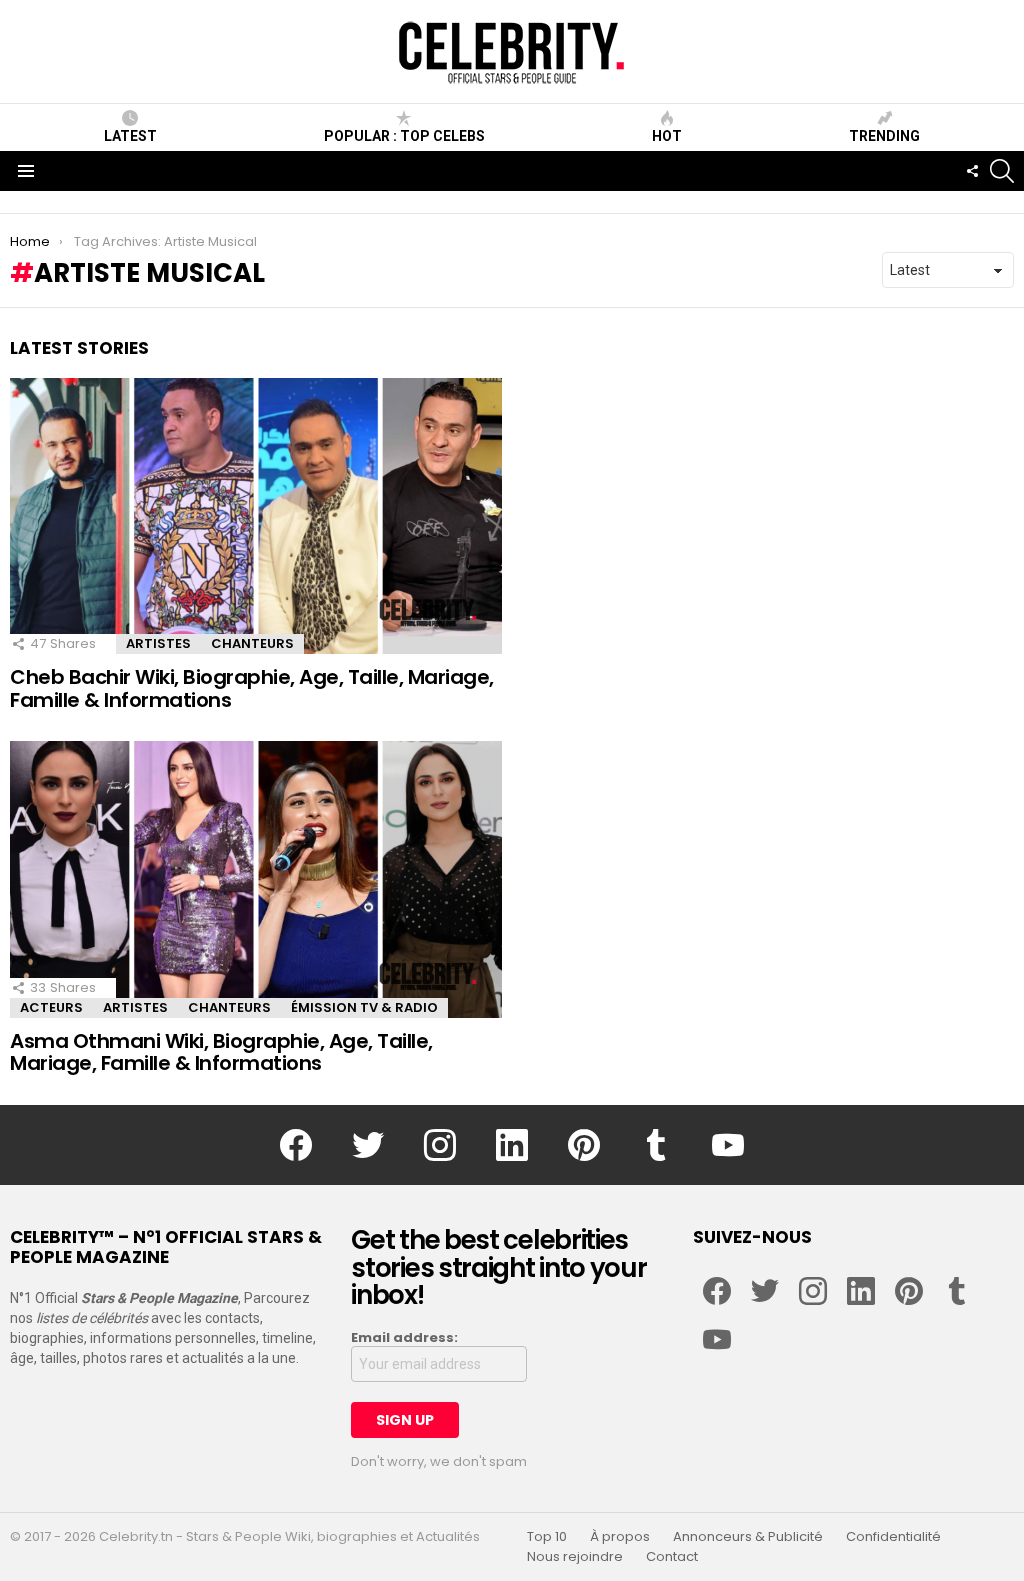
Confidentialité (893, 1537)
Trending (884, 136)
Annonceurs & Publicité (748, 1537)
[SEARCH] (1002, 171)
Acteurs (51, 1007)
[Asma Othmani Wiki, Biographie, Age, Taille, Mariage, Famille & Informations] (256, 879)
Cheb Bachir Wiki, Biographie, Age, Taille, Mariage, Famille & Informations (252, 688)
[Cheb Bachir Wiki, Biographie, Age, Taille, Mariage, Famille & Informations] (256, 516)
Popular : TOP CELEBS (404, 136)
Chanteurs (252, 643)
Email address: (404, 1338)
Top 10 (547, 1537)
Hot (667, 136)
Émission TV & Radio (364, 1007)
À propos (620, 1537)
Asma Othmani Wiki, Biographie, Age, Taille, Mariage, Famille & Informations (221, 1052)
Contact (672, 1557)
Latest (130, 136)
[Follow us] (972, 171)
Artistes (158, 643)
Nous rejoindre (575, 1557)
